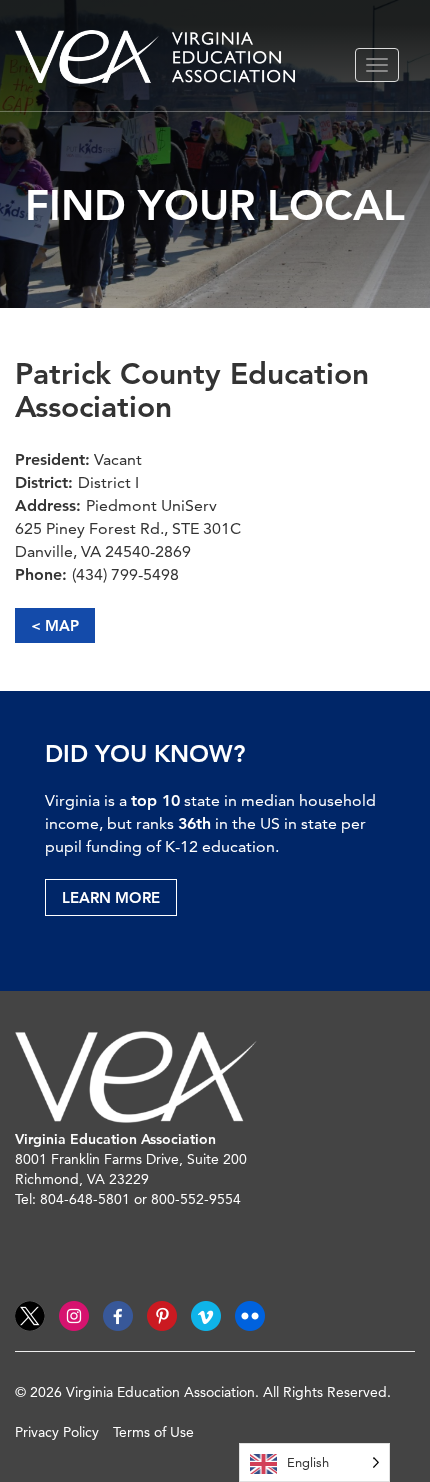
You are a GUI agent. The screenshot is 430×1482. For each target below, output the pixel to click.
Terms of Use (153, 1432)
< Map (55, 625)
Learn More (111, 897)
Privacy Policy (57, 1432)
